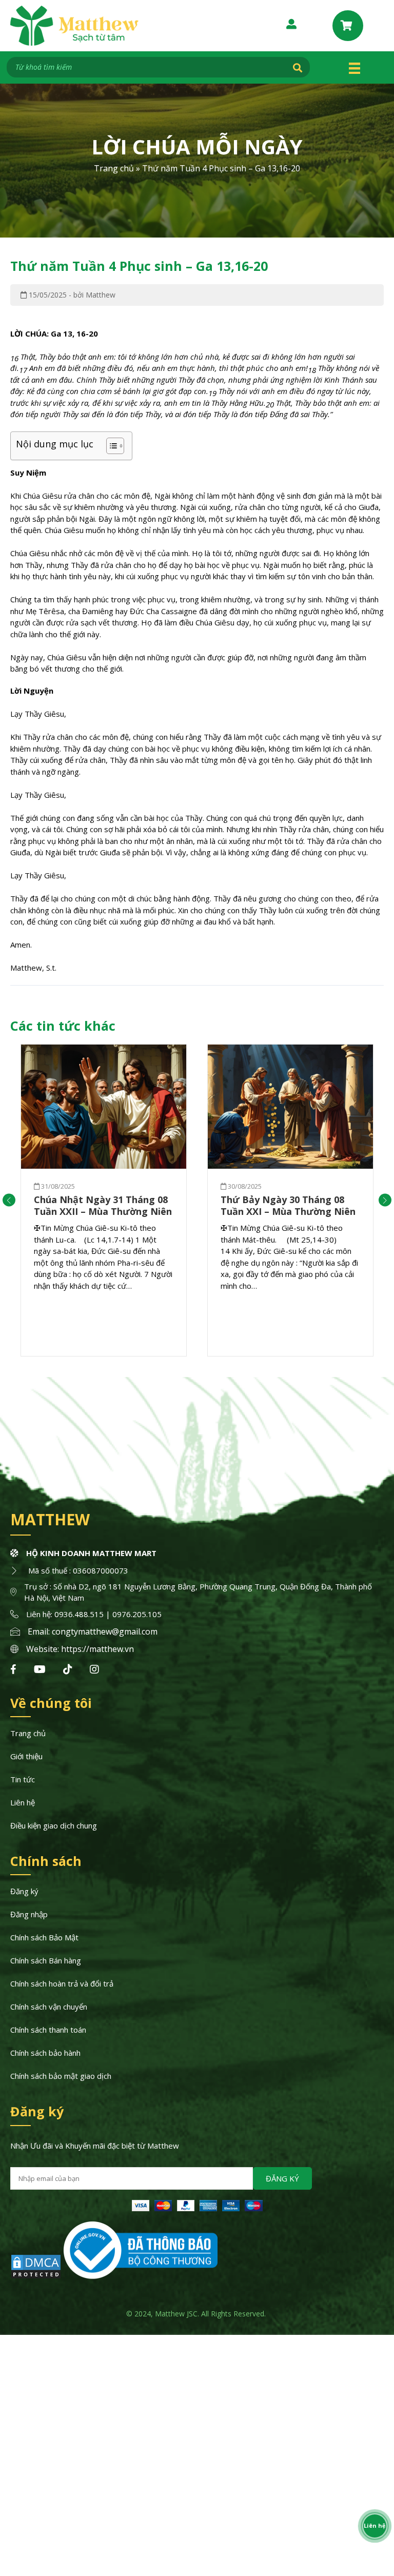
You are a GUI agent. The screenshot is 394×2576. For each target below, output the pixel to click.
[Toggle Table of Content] (110, 446)
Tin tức (23, 1779)
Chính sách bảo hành (45, 2053)
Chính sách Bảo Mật (44, 1937)
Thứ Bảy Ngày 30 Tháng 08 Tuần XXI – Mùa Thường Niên (288, 1205)
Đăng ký (24, 1891)
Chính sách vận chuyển (49, 2007)
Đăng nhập (29, 1914)
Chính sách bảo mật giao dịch (61, 2076)
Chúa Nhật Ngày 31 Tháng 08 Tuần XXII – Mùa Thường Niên (103, 1205)
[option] (104, 1200)
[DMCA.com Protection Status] (36, 2276)
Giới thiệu (26, 1756)
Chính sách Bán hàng (46, 1960)
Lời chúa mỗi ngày (197, 146)
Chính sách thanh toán (48, 2030)
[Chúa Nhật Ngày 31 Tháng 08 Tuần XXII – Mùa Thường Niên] (104, 1107)
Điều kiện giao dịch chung (54, 1825)
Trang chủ (114, 168)
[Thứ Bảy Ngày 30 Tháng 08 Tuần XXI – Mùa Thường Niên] (290, 1107)
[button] (9, 1200)
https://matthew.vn (97, 1649)
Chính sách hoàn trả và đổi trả (62, 1983)
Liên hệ (23, 1802)
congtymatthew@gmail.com (105, 1631)
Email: (40, 1631)
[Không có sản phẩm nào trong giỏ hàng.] (348, 26)
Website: (44, 1649)
